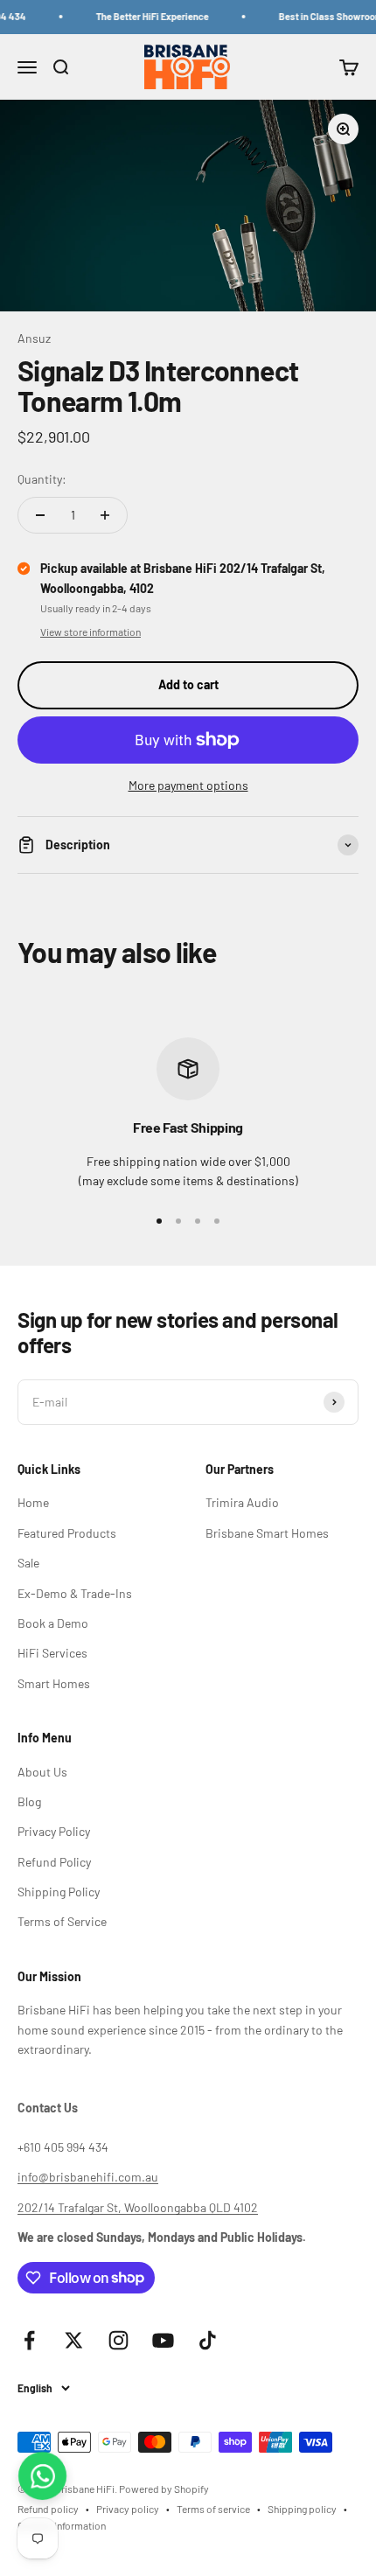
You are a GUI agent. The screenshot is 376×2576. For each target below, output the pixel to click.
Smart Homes (54, 1683)
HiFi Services (52, 1653)
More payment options (188, 785)
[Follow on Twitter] (74, 2340)
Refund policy (48, 2509)
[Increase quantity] (105, 515)
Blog (29, 1801)
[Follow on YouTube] (163, 2340)
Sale (28, 1563)
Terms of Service (62, 1921)
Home (33, 1502)
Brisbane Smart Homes (267, 1533)
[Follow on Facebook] (29, 2340)
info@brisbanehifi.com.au (88, 2177)
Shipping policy (302, 2509)
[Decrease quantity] (40, 515)
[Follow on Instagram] (118, 2340)
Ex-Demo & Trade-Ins (75, 1593)
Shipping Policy (59, 1892)
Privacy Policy (54, 1831)
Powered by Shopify (164, 2489)
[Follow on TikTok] (208, 2340)
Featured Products (67, 1533)
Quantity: (42, 479)
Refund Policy (54, 1862)
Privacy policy (128, 2509)
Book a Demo (53, 1623)
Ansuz (34, 338)
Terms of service (213, 2509)
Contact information (62, 2525)
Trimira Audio (242, 1502)
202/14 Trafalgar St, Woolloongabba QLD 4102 (138, 2207)
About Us (42, 1772)
